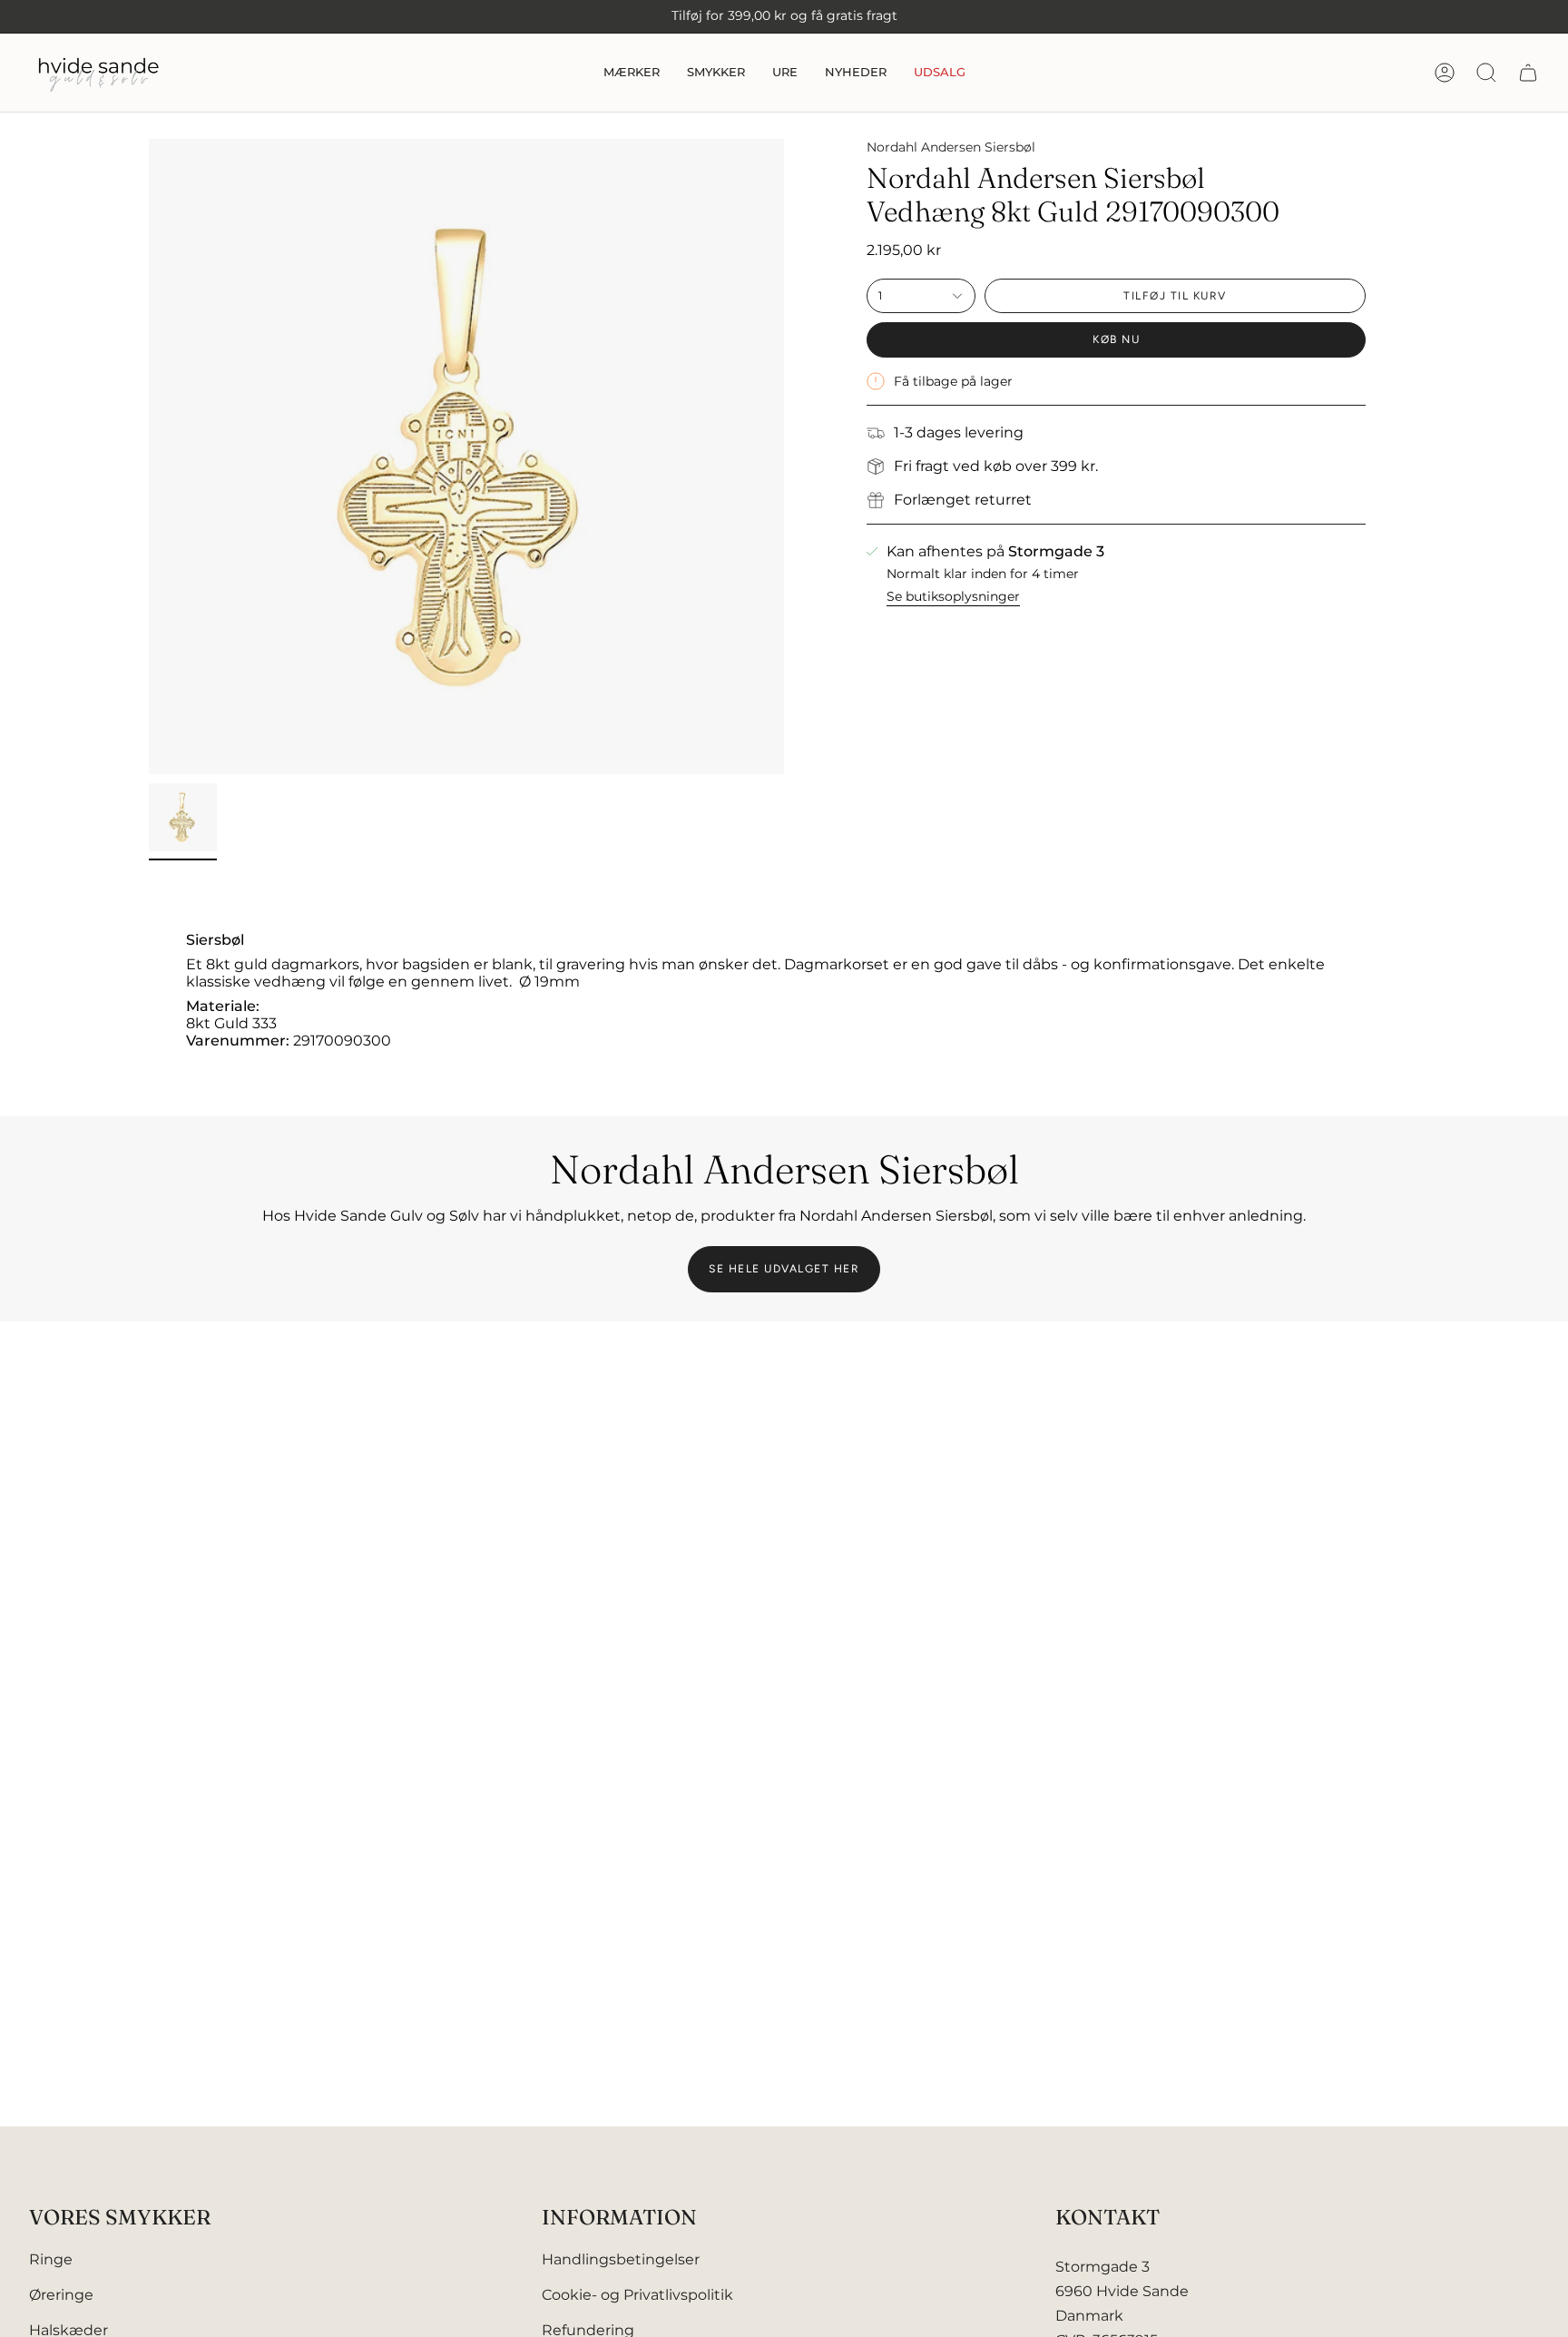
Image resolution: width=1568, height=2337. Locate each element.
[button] (632, 73)
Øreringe (61, 2295)
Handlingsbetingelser (621, 2259)
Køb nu (1116, 339)
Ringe (51, 2259)
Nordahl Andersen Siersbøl (951, 147)
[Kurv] (1528, 73)
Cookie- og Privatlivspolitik (637, 2295)
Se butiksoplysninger (953, 596)
